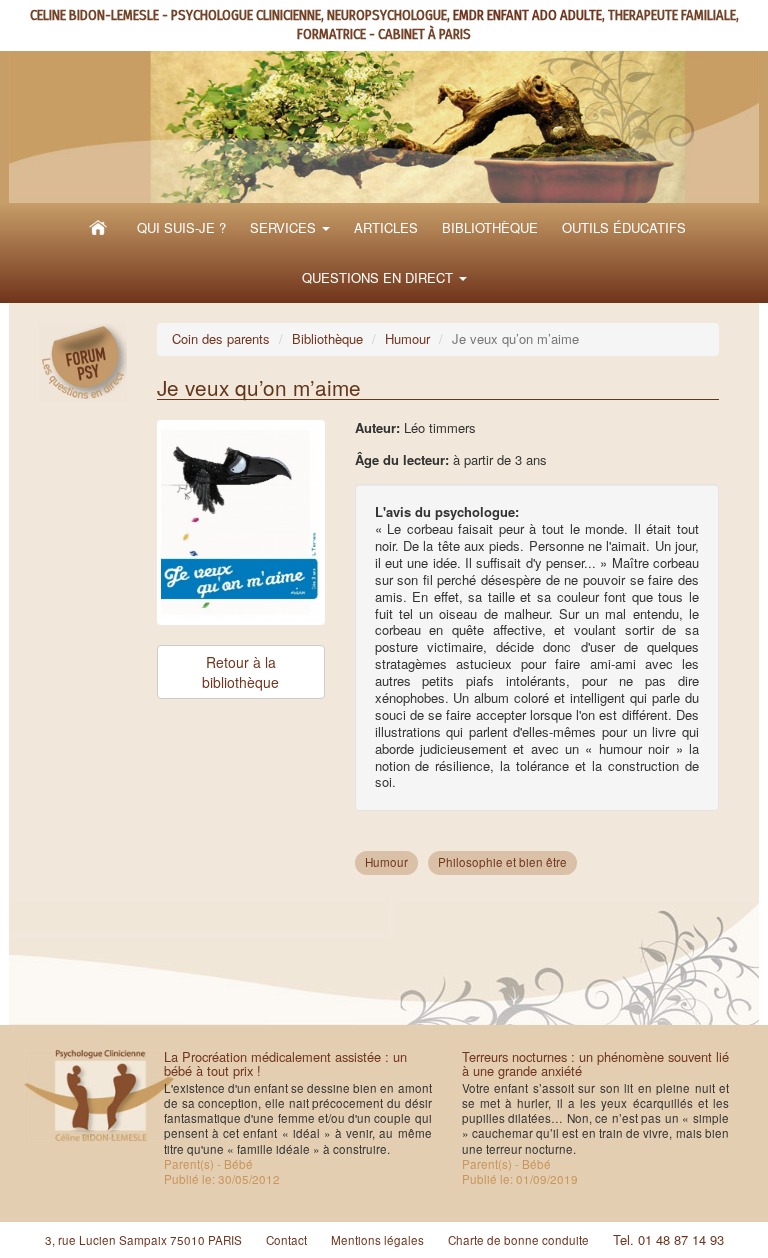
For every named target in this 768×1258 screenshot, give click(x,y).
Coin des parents (221, 338)
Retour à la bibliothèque (240, 672)
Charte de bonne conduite (518, 1240)
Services (285, 227)
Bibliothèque (490, 227)
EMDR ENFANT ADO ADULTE (527, 15)
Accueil (98, 228)
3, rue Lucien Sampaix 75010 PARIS (143, 1240)
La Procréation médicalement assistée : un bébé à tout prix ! (285, 1063)
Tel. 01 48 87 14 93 (668, 1239)
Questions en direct (379, 277)
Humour (407, 338)
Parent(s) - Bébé (208, 1164)
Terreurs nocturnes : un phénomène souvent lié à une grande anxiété (595, 1063)
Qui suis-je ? (181, 227)
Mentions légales (377, 1240)
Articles (386, 227)
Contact (286, 1240)
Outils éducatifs (624, 227)
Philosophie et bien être (502, 862)
